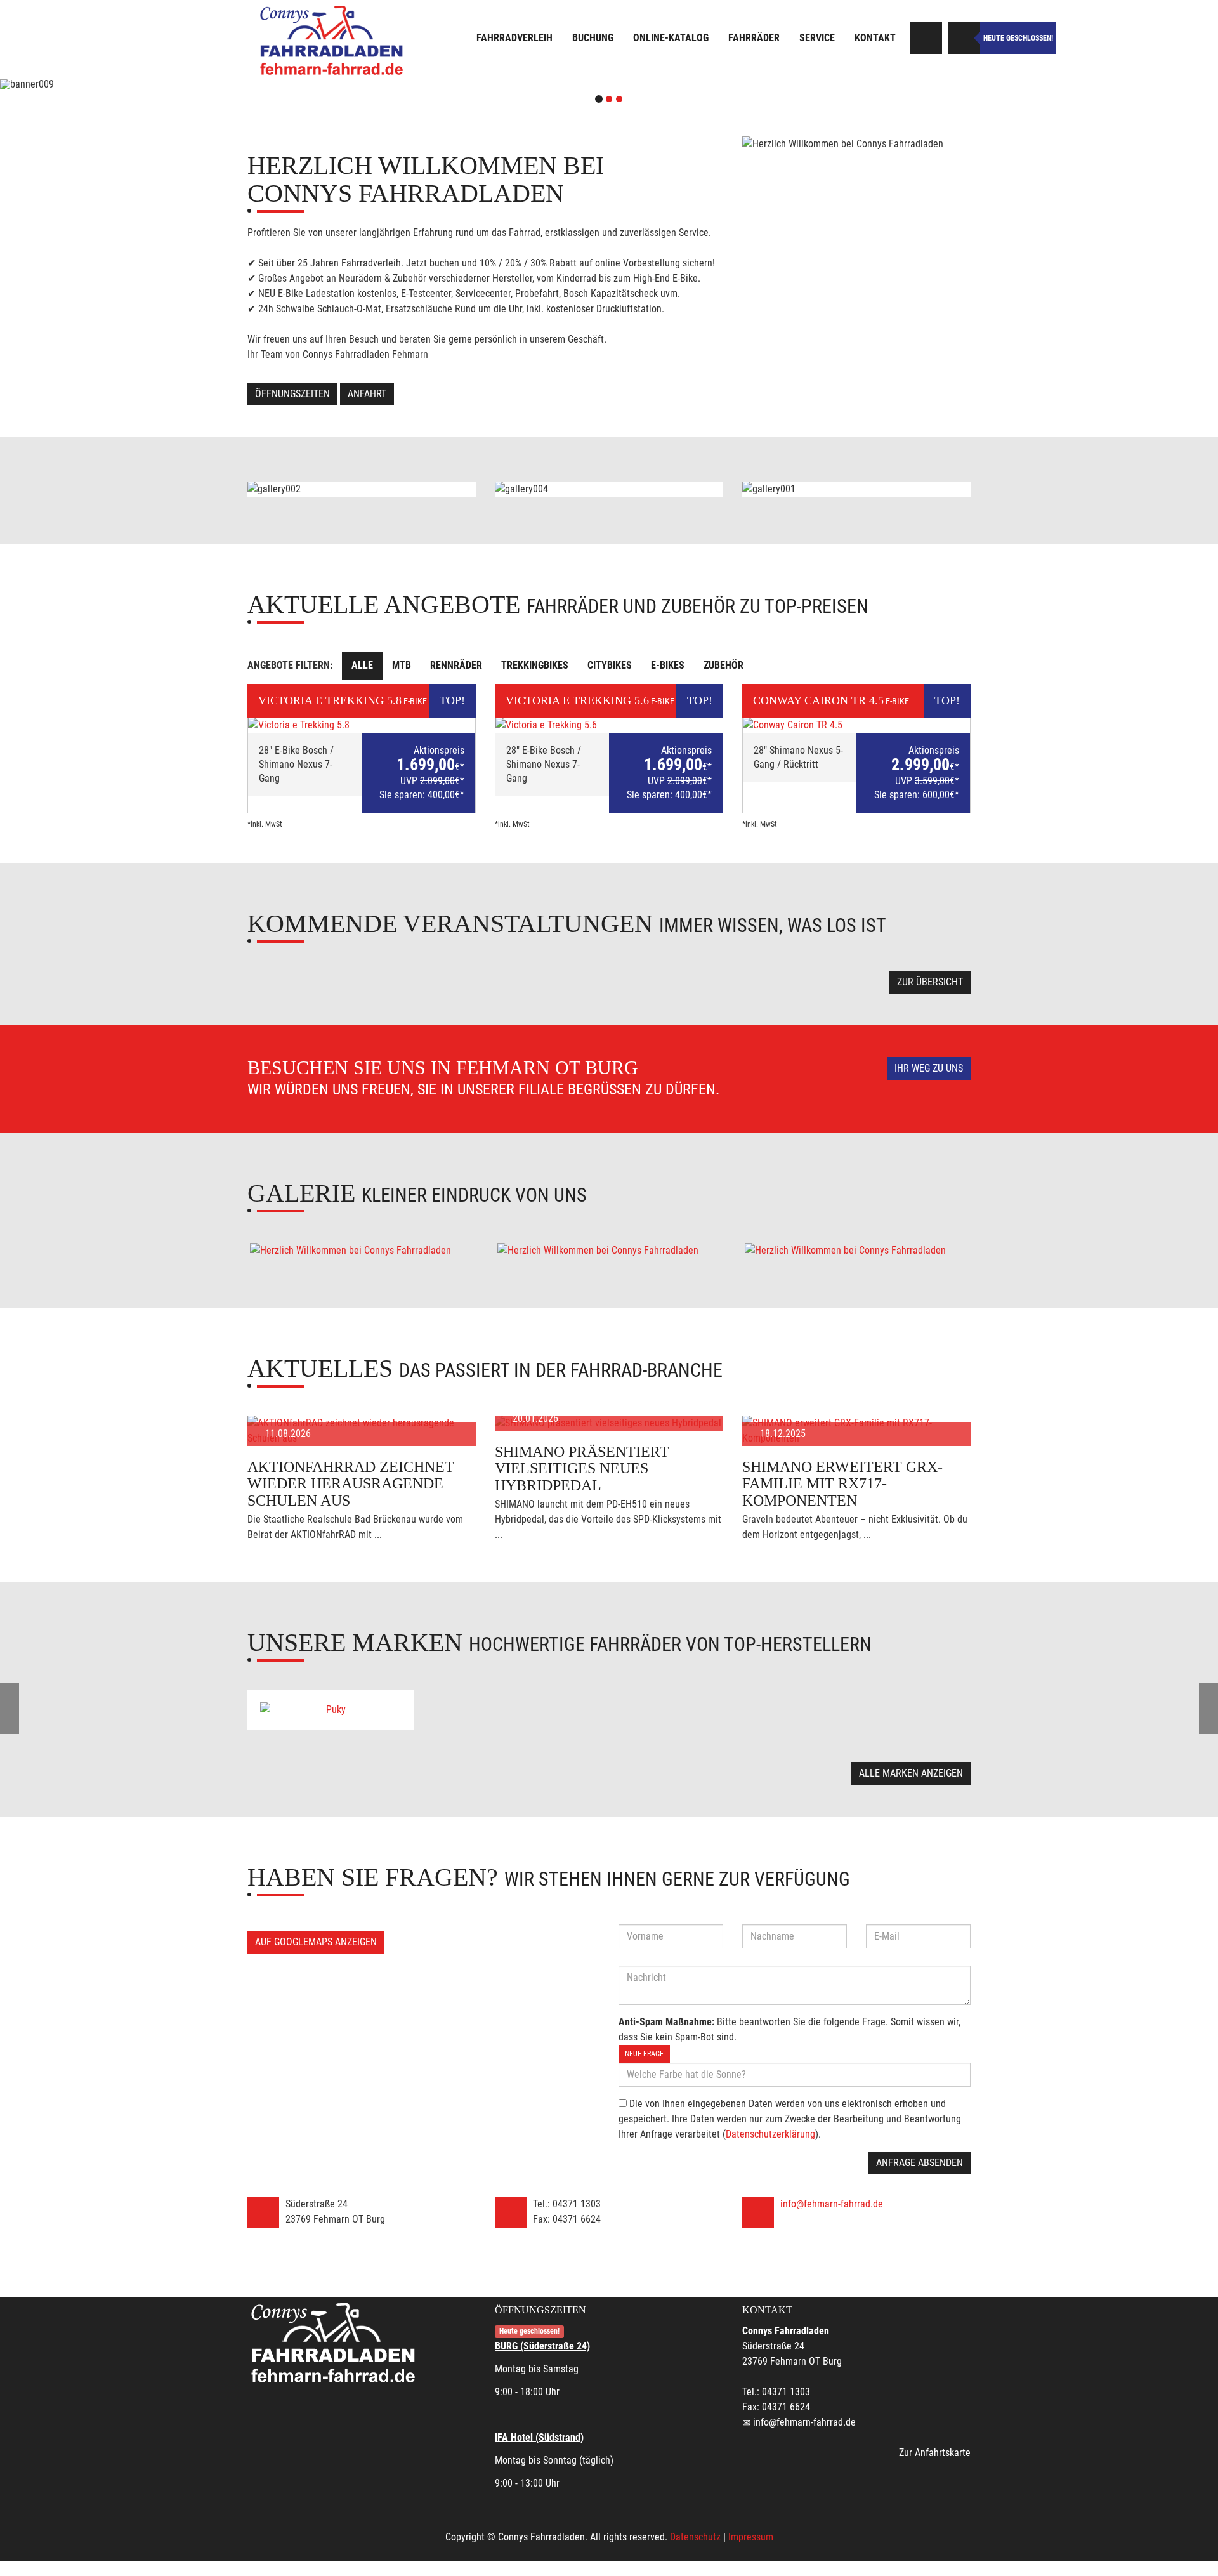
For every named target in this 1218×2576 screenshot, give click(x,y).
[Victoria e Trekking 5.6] (609, 725)
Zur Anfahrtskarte (935, 2453)
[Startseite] (333, 40)
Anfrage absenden (920, 2163)
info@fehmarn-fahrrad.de (832, 2204)
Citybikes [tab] (610, 665)
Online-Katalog (671, 38)
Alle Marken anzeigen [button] (911, 1773)
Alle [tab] (362, 665)
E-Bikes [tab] (668, 665)
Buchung (593, 38)
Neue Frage (644, 2054)
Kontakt (875, 38)
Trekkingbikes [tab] (535, 665)
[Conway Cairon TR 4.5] (856, 725)
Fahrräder (754, 38)
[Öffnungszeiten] (964, 38)
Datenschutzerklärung (770, 2134)
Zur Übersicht (930, 982)
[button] (91, 84)
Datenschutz (695, 2537)
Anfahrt (367, 394)
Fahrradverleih (514, 38)
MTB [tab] (402, 665)
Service (817, 38)
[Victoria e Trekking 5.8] (362, 725)
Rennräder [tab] (456, 665)
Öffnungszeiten (292, 394)
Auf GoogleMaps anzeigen (316, 1942)
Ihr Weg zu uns (929, 1068)
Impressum (751, 2537)
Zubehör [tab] (724, 665)
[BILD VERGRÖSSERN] (362, 1251)
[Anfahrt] (926, 38)
